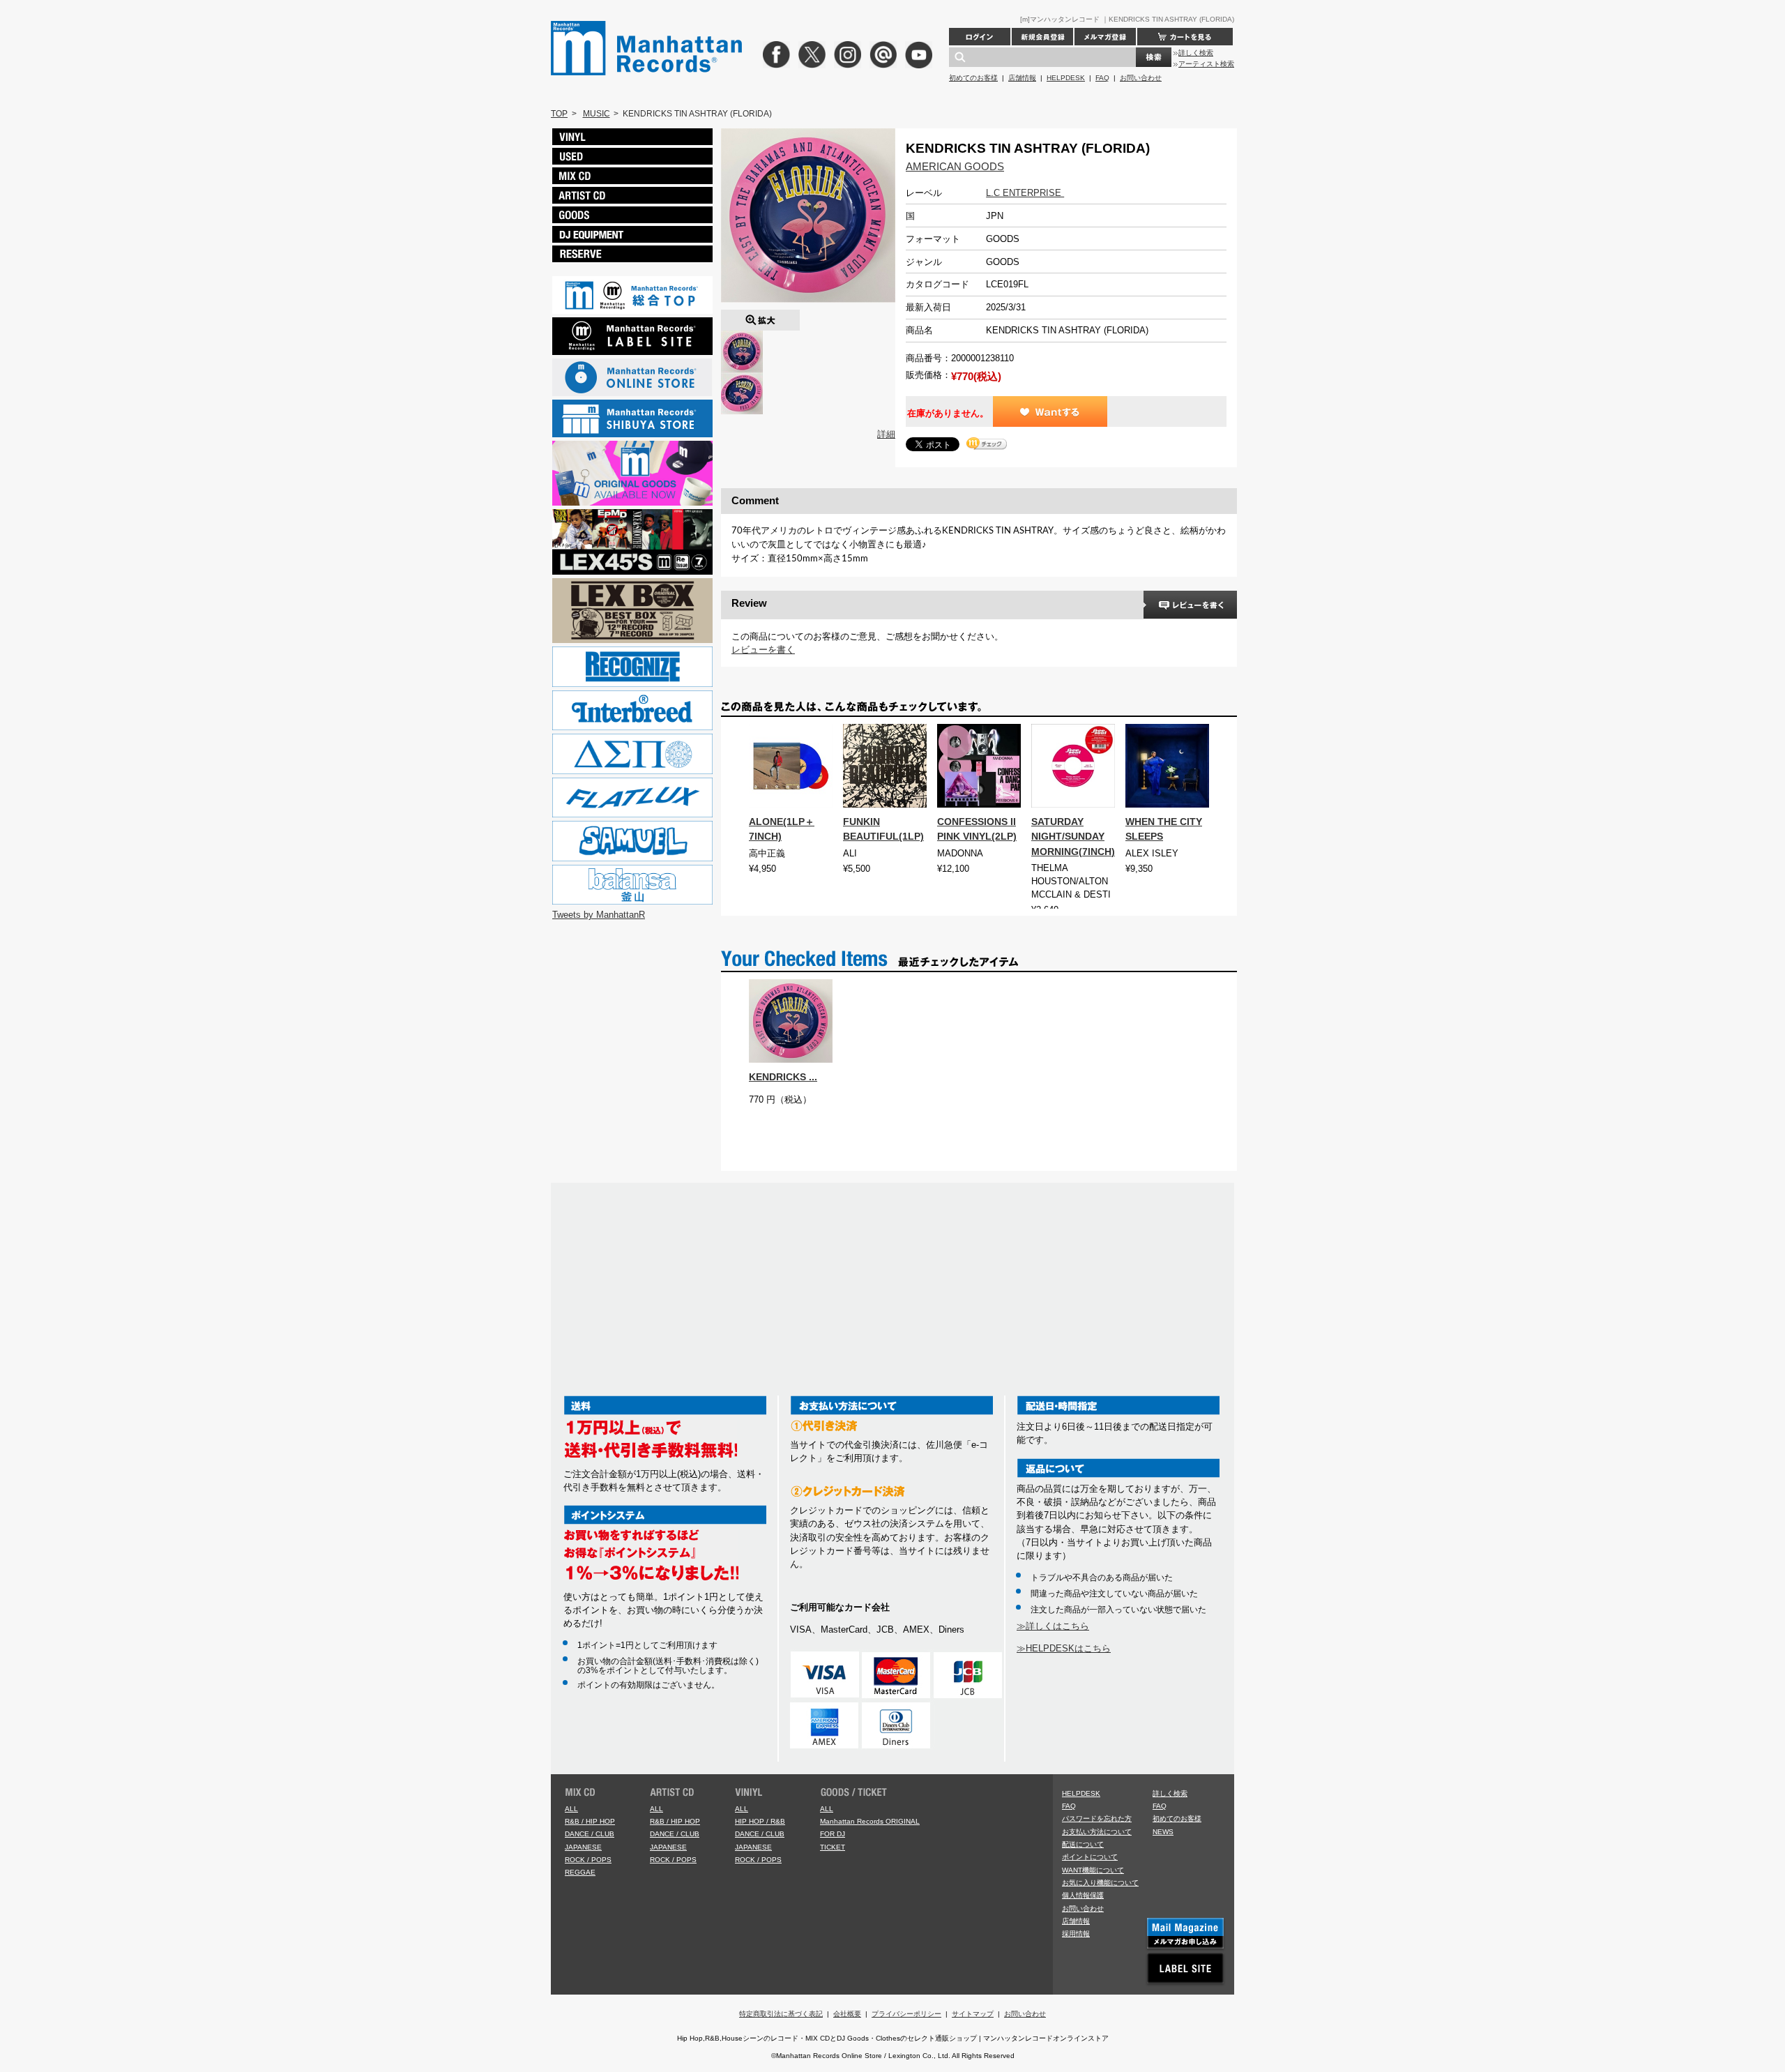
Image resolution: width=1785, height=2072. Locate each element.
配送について (1083, 1844)
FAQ (1102, 78)
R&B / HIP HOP (590, 1821)
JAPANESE (583, 1847)
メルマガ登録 (1105, 37)
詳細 (886, 434)
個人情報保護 (1083, 1895)
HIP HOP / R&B (760, 1821)
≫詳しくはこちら (1053, 1626)
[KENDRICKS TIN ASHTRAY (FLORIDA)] (760, 316)
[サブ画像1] (742, 379)
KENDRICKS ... (783, 1077)
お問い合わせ (1141, 78)
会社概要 (847, 2014)
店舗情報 (1022, 78)
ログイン (980, 37)
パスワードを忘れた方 (1097, 1818)
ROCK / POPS (588, 1860)
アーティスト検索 (1206, 64)
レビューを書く (763, 650)
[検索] (1154, 57)
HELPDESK (1066, 78)
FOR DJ (833, 1834)
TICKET (833, 1847)
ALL (571, 1809)
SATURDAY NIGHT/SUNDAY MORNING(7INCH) (1073, 836)
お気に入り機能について (1100, 1883)
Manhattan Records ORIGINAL (870, 1821)
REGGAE (580, 1872)
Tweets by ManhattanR (599, 915)
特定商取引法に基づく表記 (781, 2014)
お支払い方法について (1097, 1832)
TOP (559, 114)
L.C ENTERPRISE (1025, 193)
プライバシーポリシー (906, 2014)
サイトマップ (973, 2014)
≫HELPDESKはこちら (1064, 1648)
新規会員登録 (1042, 37)
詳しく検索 (1196, 53)
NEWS (1163, 1832)
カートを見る (1185, 37)
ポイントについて (1090, 1857)
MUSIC (597, 114)
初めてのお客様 (973, 78)
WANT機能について (1093, 1870)
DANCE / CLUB (590, 1834)
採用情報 (1076, 1934)
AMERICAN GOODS (955, 166)
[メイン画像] (742, 337)
